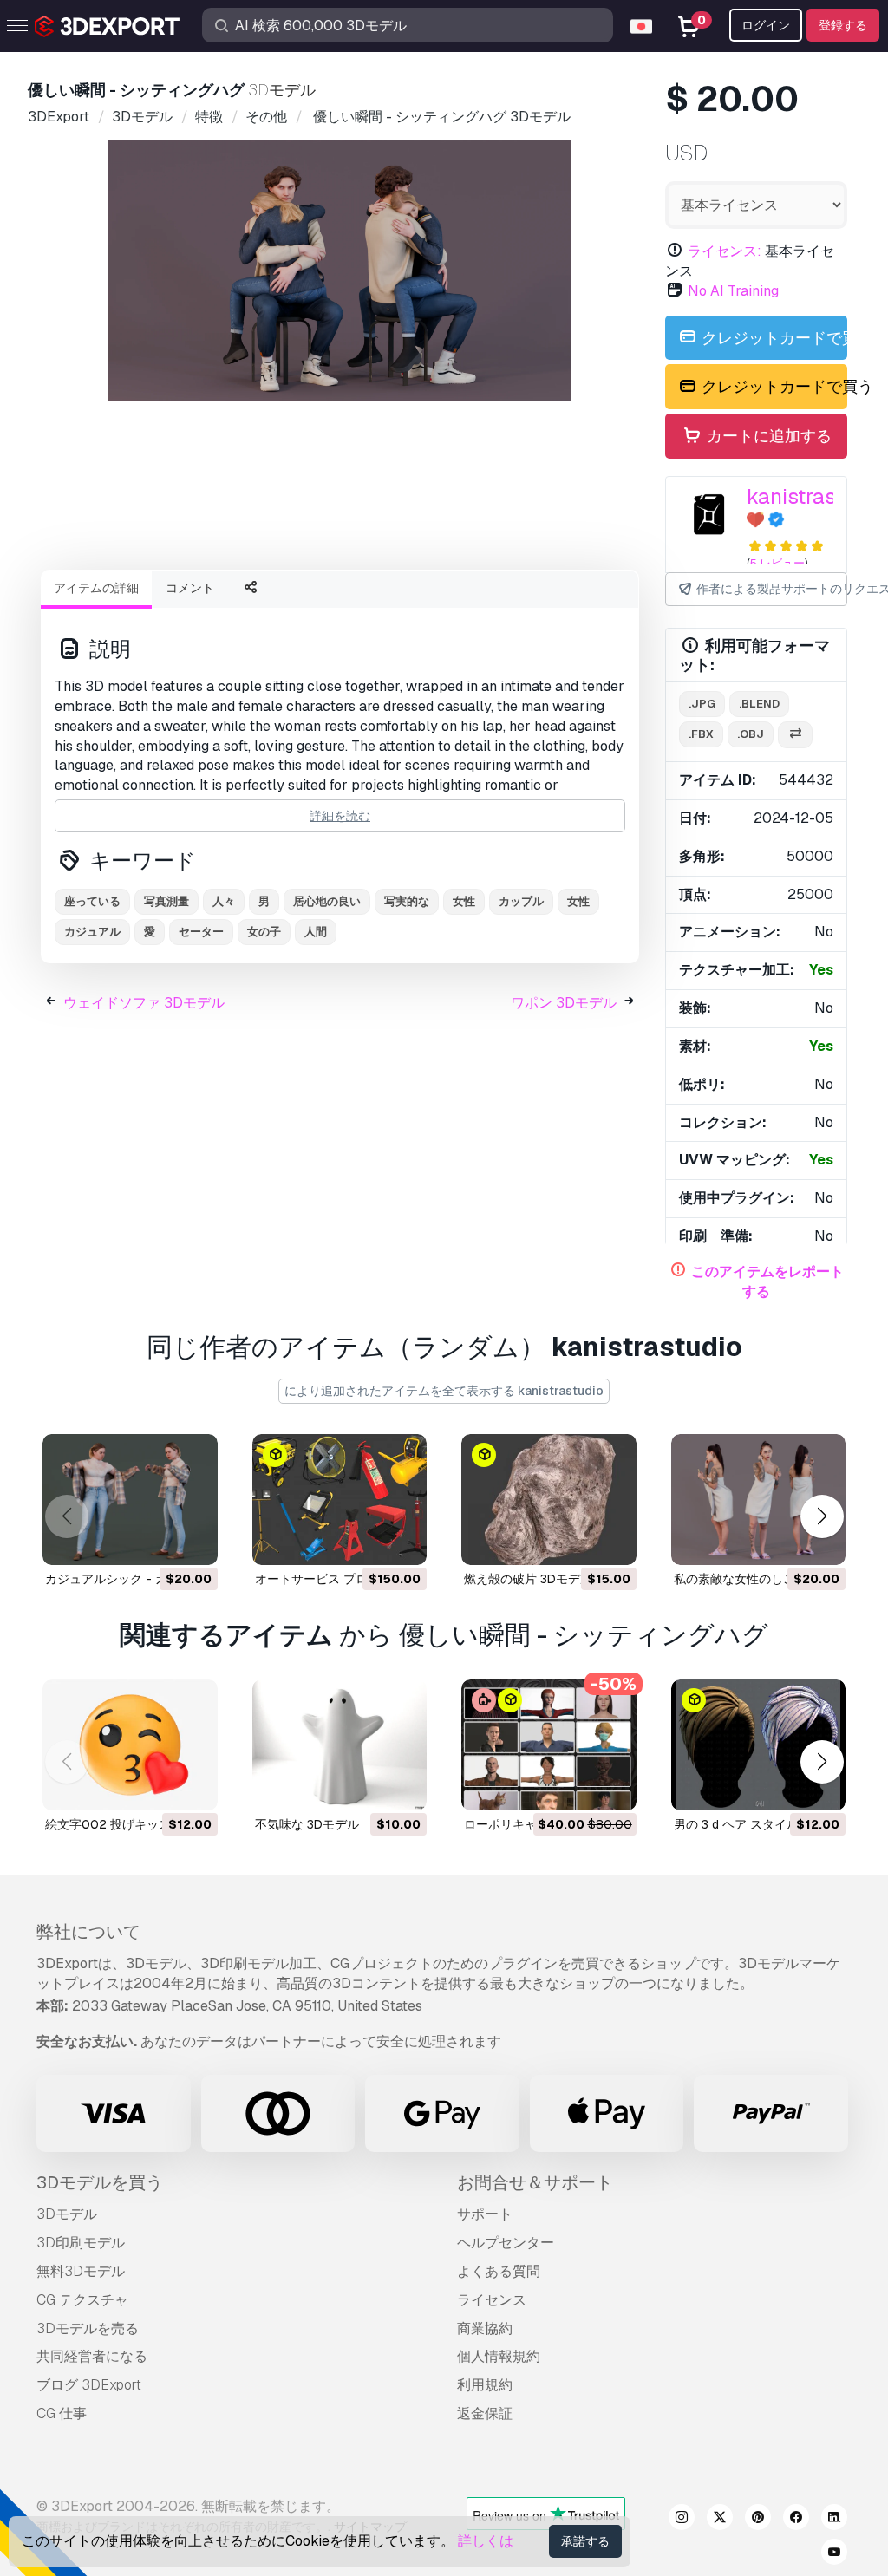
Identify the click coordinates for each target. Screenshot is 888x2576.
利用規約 (485, 2385)
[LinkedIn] (834, 2520)
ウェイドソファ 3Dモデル (144, 1003)
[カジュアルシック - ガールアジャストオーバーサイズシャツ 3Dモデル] (130, 1500)
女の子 (264, 932)
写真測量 (166, 901)
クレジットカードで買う (773, 338)
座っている (92, 901)
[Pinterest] (758, 2520)
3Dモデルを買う (100, 2182)
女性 (464, 901)
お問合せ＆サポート (535, 2182)
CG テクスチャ (82, 2300)
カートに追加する (767, 436)
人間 (316, 932)
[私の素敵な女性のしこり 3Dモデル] (759, 1500)
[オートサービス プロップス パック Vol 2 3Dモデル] (340, 1500)
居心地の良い (327, 901)
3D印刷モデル (81, 2243)
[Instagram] (682, 2520)
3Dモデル (67, 2214)
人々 (224, 901)
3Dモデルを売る (88, 2328)
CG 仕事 (62, 2413)
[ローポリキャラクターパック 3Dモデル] (549, 1745)
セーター (201, 932)
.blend (759, 704)
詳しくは (486, 2541)
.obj (751, 734)
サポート (485, 2214)
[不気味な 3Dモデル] (340, 1745)
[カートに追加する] (157, 1541)
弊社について (88, 1932)
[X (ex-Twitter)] (720, 2520)
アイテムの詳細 (96, 588)
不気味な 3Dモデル (307, 1824)
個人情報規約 (499, 2356)
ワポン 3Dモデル (564, 1003)
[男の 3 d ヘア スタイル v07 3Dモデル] (759, 1745)
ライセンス (492, 2300)
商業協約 (485, 2328)
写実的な (407, 901)
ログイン (766, 25)
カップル (521, 901)
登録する (843, 25)
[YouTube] (834, 2554)
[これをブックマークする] (193, 1541)
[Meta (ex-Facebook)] (796, 2520)
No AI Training (733, 291)
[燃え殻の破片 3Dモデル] (549, 1500)
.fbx (701, 734)
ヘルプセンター (506, 2243)
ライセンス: (725, 251)
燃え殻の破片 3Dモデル (528, 1579)
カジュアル (92, 932)
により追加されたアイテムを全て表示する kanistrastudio (444, 1391)
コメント (190, 588)
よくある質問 (499, 2271)
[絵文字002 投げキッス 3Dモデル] (130, 1745)
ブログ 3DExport (89, 2385)
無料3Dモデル (81, 2271)
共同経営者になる (92, 2356)
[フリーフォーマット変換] (795, 735)
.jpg (702, 704)
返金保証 (485, 2413)
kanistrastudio (816, 496)
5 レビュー (777, 563)
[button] (822, 1517)
